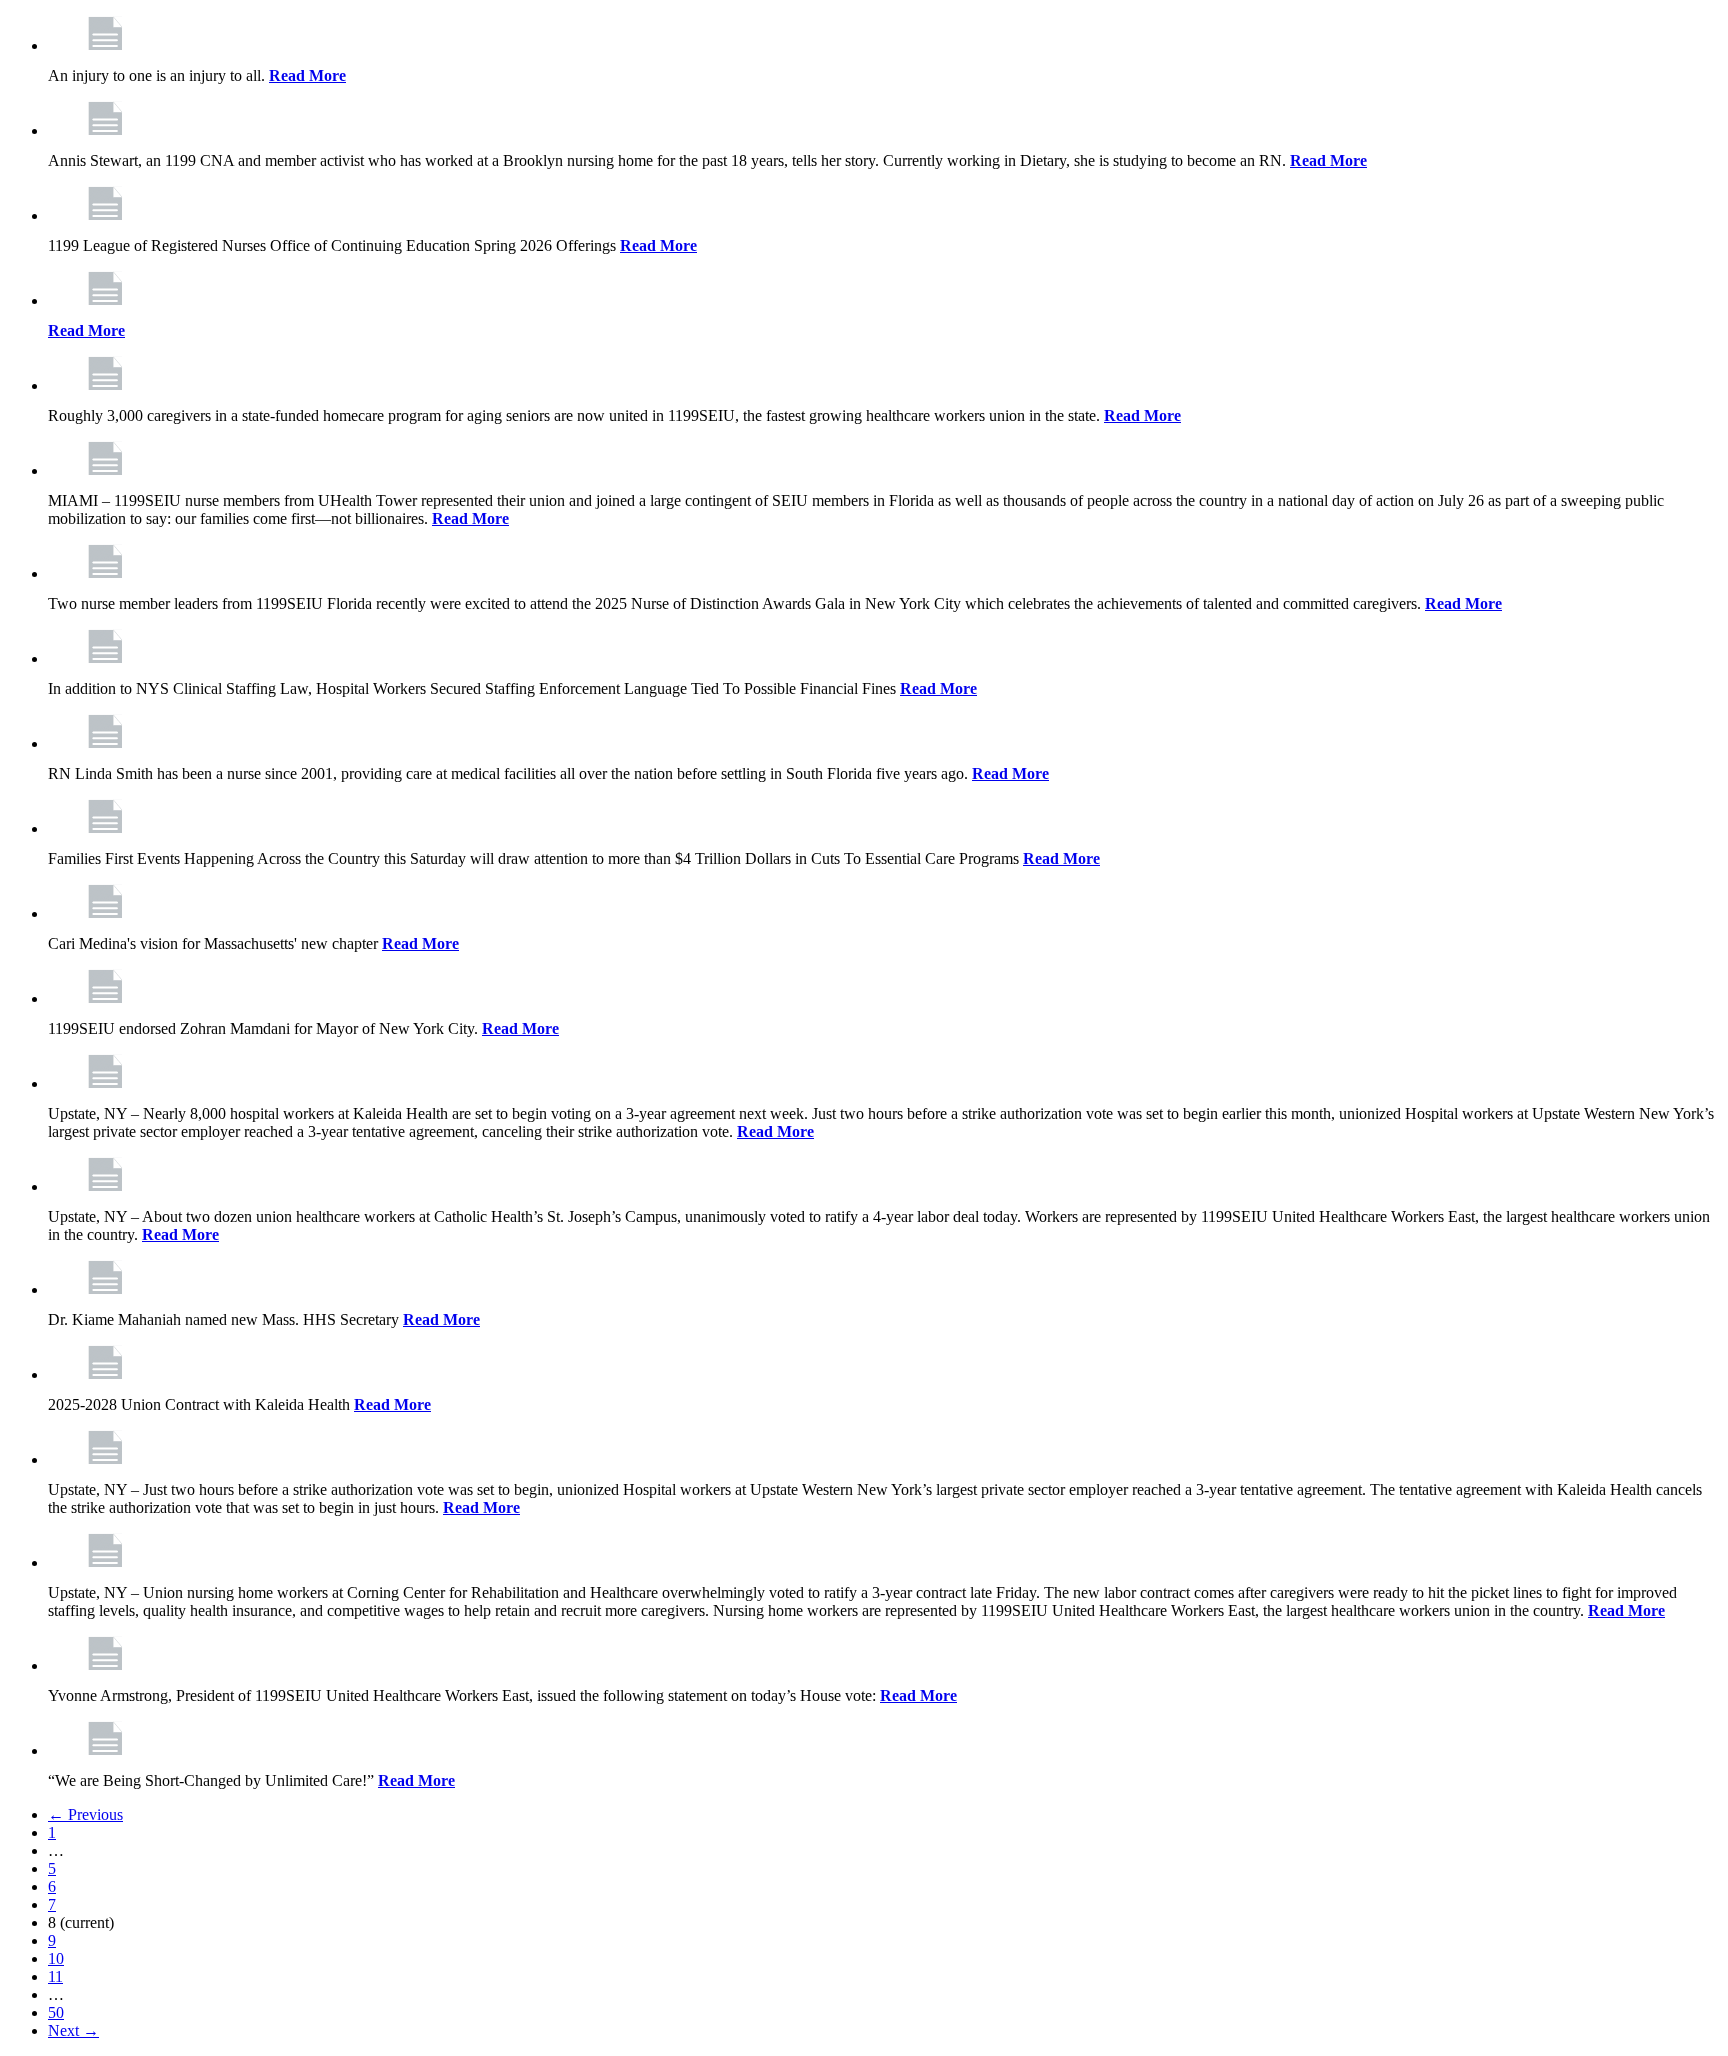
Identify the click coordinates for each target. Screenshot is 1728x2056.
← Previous (85, 1814)
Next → (73, 2030)
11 (55, 1976)
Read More (307, 75)
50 (56, 2012)
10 (56, 1958)
